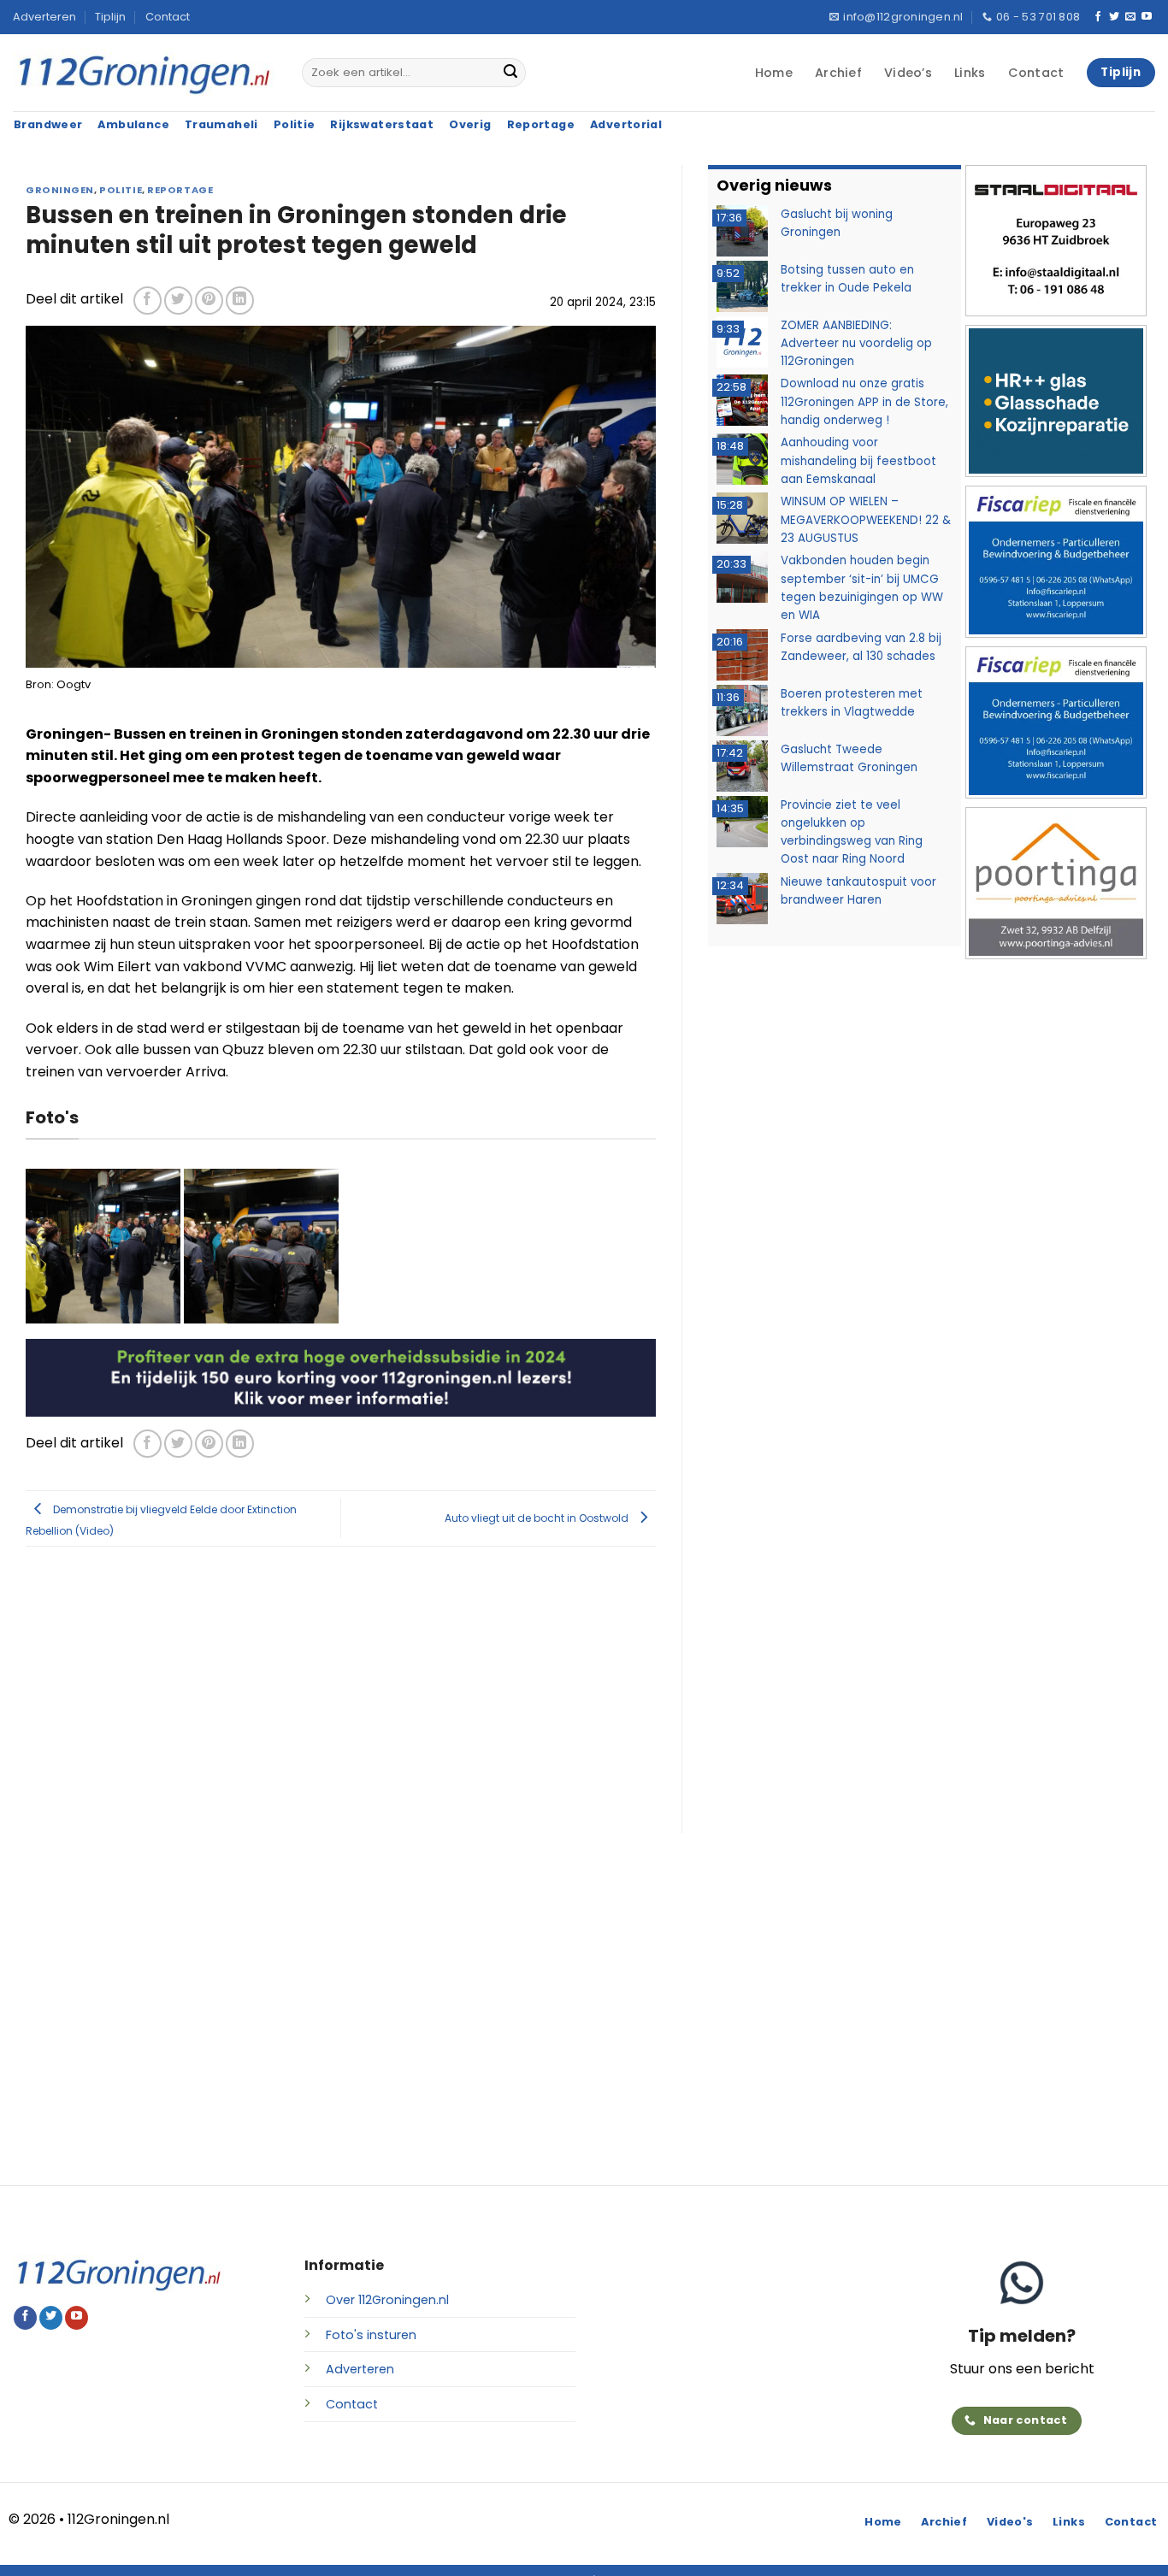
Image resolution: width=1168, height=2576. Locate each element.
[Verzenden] (510, 73)
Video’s (908, 73)
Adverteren (44, 17)
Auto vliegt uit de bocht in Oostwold (538, 1517)
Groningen (60, 190)
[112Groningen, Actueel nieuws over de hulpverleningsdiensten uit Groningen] (145, 73)
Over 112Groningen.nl (387, 2300)
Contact (168, 17)
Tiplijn (110, 17)
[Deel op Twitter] (178, 301)
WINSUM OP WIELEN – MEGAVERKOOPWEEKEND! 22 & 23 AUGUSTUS (866, 520)
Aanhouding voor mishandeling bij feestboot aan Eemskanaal (858, 461)
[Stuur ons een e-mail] (1130, 17)
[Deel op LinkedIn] (240, 301)
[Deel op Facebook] (147, 301)
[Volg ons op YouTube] (1147, 17)
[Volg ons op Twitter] (1114, 17)
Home (774, 73)
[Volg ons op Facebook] (1098, 17)
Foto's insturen (371, 2335)
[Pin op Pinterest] (209, 301)
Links (970, 73)
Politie (121, 190)
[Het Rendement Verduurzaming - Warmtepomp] (341, 1377)
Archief (838, 73)
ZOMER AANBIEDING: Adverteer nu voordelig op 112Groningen (856, 344)
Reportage (180, 190)
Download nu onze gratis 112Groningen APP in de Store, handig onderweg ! (864, 402)
